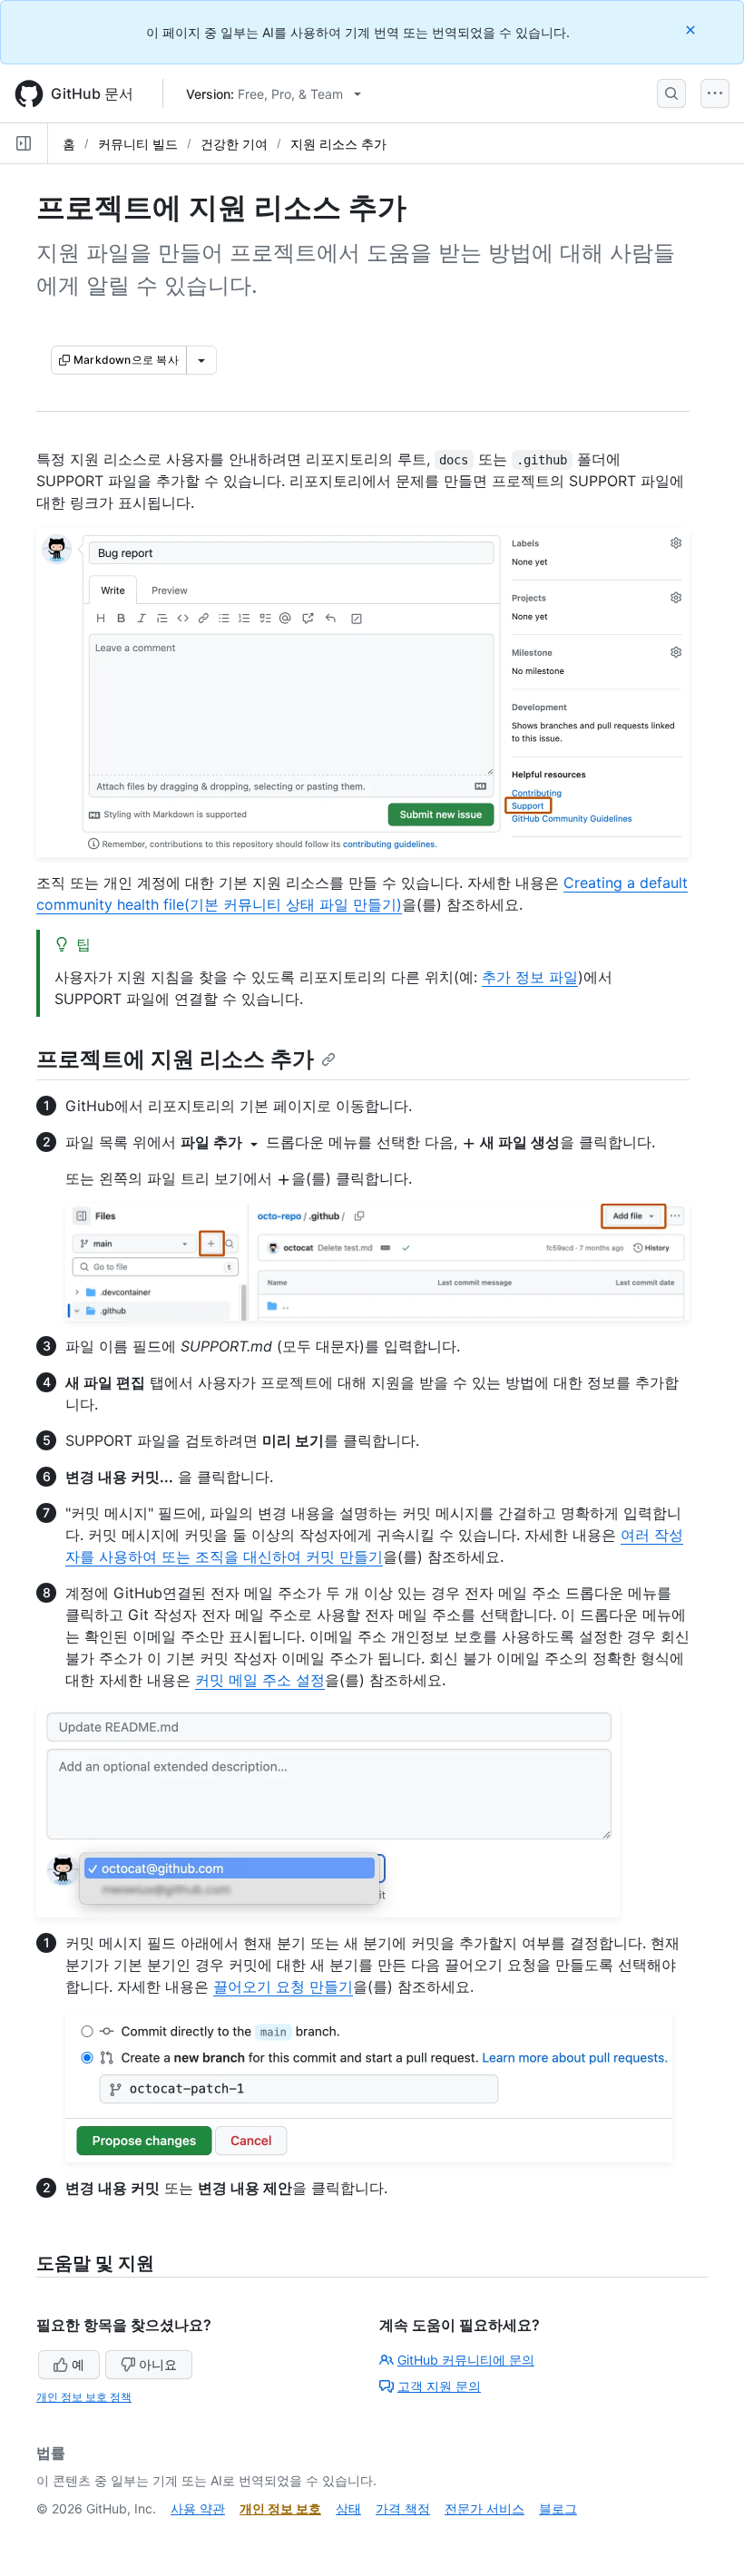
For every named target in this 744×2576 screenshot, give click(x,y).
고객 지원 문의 (439, 2386)
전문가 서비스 (485, 2508)
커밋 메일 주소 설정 (260, 1680)
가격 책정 (403, 2508)
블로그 (558, 2508)
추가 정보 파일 (530, 977)
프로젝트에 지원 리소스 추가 (175, 1059)
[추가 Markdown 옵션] (201, 360)
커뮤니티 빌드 (138, 144)
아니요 (158, 2364)
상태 (348, 2508)
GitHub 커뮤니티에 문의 (466, 2360)
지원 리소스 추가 (338, 144)
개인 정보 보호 (280, 2508)
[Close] (692, 29)
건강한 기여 (234, 144)
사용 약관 (198, 2508)
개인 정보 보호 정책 (84, 2397)
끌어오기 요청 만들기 (283, 1986)
